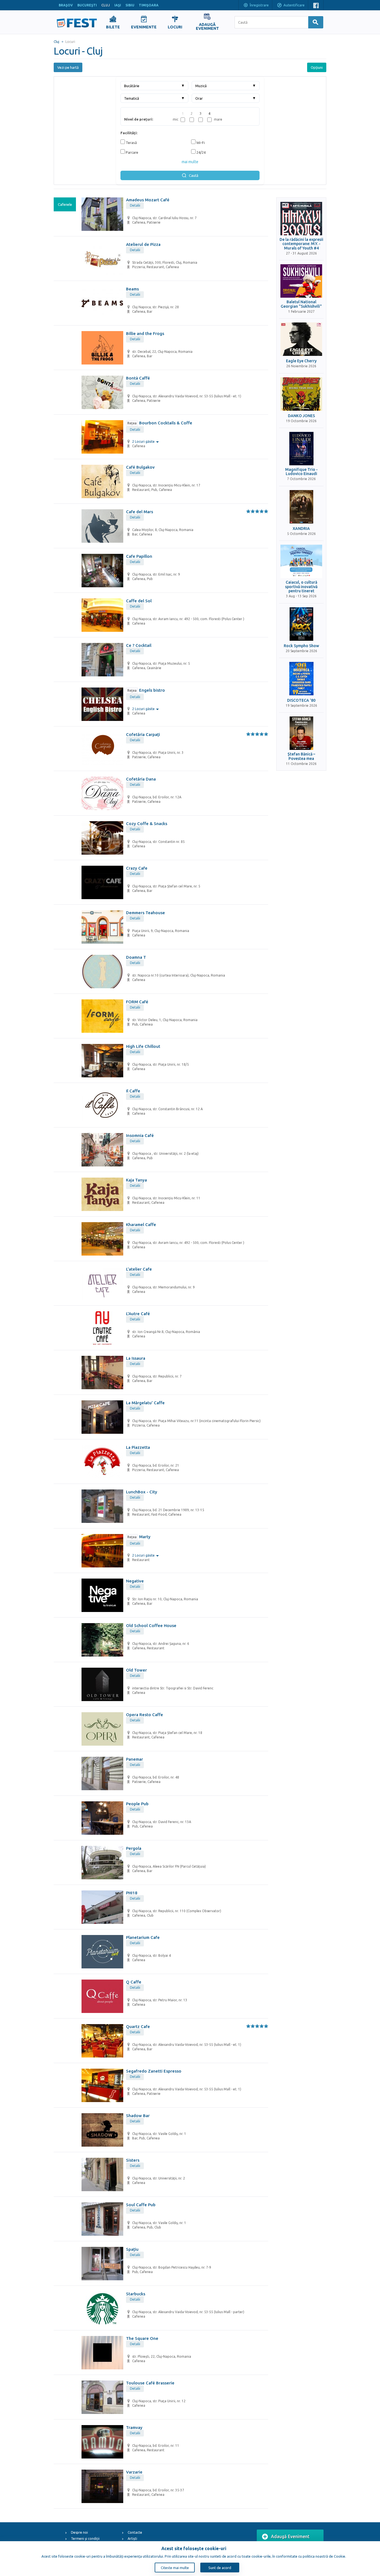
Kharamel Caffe (141, 1225)
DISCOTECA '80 (301, 700)
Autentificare (294, 5)
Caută (194, 175)
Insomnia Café (140, 1135)
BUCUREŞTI (87, 5)
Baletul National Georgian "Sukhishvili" (301, 304)
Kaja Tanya (136, 1180)
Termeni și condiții (85, 2539)
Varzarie (134, 2472)
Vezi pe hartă (68, 67)
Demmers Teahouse (145, 913)
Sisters (133, 2160)
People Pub (137, 1804)
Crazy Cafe (137, 868)
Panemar (135, 1759)
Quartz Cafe (138, 2026)
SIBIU (130, 5)
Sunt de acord (220, 2568)
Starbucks (136, 2294)
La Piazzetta (138, 1447)
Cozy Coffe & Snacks (147, 824)
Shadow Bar (138, 2116)
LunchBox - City (142, 1492)
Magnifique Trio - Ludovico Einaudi (301, 472)
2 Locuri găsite (144, 441)
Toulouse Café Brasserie (150, 2383)
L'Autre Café (138, 1314)
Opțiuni (317, 67)
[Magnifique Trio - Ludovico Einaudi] (301, 449)
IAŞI (118, 5)
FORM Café (137, 1002)
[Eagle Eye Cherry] (301, 339)
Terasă (131, 143)
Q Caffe (134, 1982)
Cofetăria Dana (141, 779)
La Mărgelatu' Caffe (145, 1403)
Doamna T (136, 957)
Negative (135, 1581)
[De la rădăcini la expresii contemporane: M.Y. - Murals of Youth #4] (301, 219)
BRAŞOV (66, 5)
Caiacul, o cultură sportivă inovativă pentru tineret (301, 587)
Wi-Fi (200, 143)
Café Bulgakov (140, 467)
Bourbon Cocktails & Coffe (160, 423)
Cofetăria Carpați (143, 734)
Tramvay (134, 2427)
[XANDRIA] (301, 507)
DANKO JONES (301, 416)
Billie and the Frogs (145, 333)
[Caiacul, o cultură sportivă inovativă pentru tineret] (301, 561)
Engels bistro (146, 690)
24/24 (201, 152)
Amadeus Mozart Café (148, 200)
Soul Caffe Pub (141, 2205)
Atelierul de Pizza (143, 244)
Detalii (135, 205)
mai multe (190, 162)
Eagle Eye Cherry (301, 361)
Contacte (135, 2532)
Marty (139, 1537)
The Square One (142, 2338)
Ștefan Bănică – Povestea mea (301, 756)
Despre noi (79, 2532)
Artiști (132, 2539)
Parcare (132, 152)
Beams (132, 289)
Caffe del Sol (139, 601)
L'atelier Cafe (139, 1269)
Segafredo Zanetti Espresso (154, 2071)
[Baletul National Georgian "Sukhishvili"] (301, 281)
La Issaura (136, 1358)
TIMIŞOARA (149, 5)
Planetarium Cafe (143, 1937)
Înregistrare (259, 5)
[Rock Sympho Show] (301, 624)
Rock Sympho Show (301, 646)
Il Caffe (133, 1091)
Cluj (56, 42)
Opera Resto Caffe (145, 1715)
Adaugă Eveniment (290, 2536)
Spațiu (132, 2249)
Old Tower (136, 1670)
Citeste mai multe (175, 2568)
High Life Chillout (143, 1046)
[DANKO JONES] (301, 394)
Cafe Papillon (139, 556)
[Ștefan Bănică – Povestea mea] (301, 733)
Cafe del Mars (140, 512)
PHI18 (132, 1893)
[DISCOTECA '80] (301, 679)
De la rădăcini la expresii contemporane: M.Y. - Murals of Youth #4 (301, 244)
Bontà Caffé (138, 378)
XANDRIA (301, 529)
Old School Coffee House (151, 1625)
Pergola (134, 1848)
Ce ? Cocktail (139, 645)
